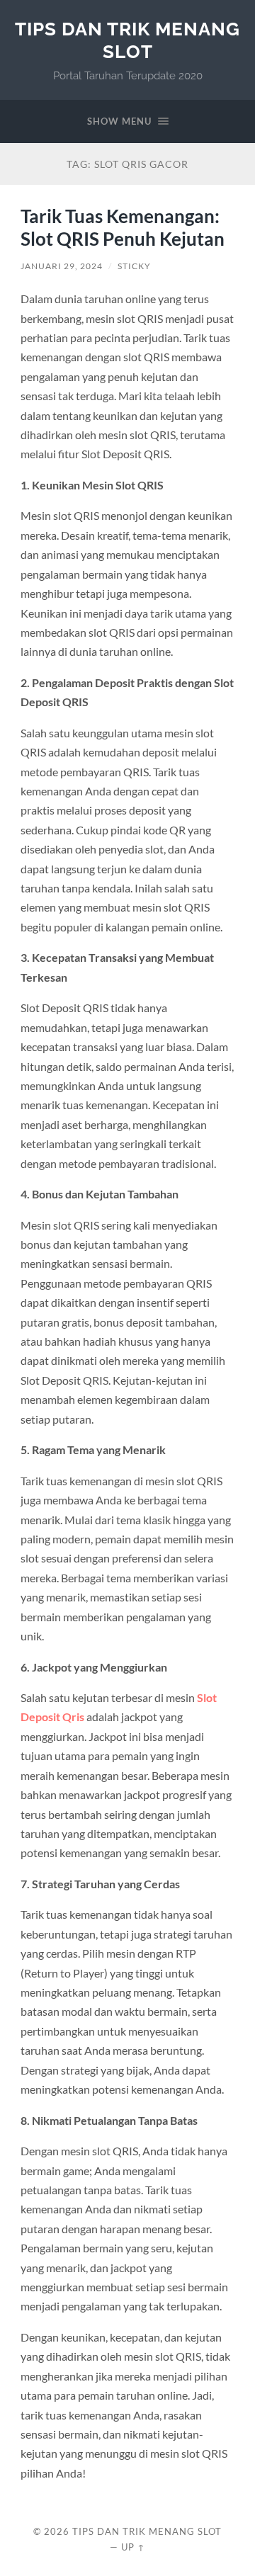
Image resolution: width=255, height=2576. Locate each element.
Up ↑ (133, 2547)
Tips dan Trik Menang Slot (127, 40)
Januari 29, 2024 (62, 266)
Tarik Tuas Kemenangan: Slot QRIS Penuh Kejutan (123, 227)
